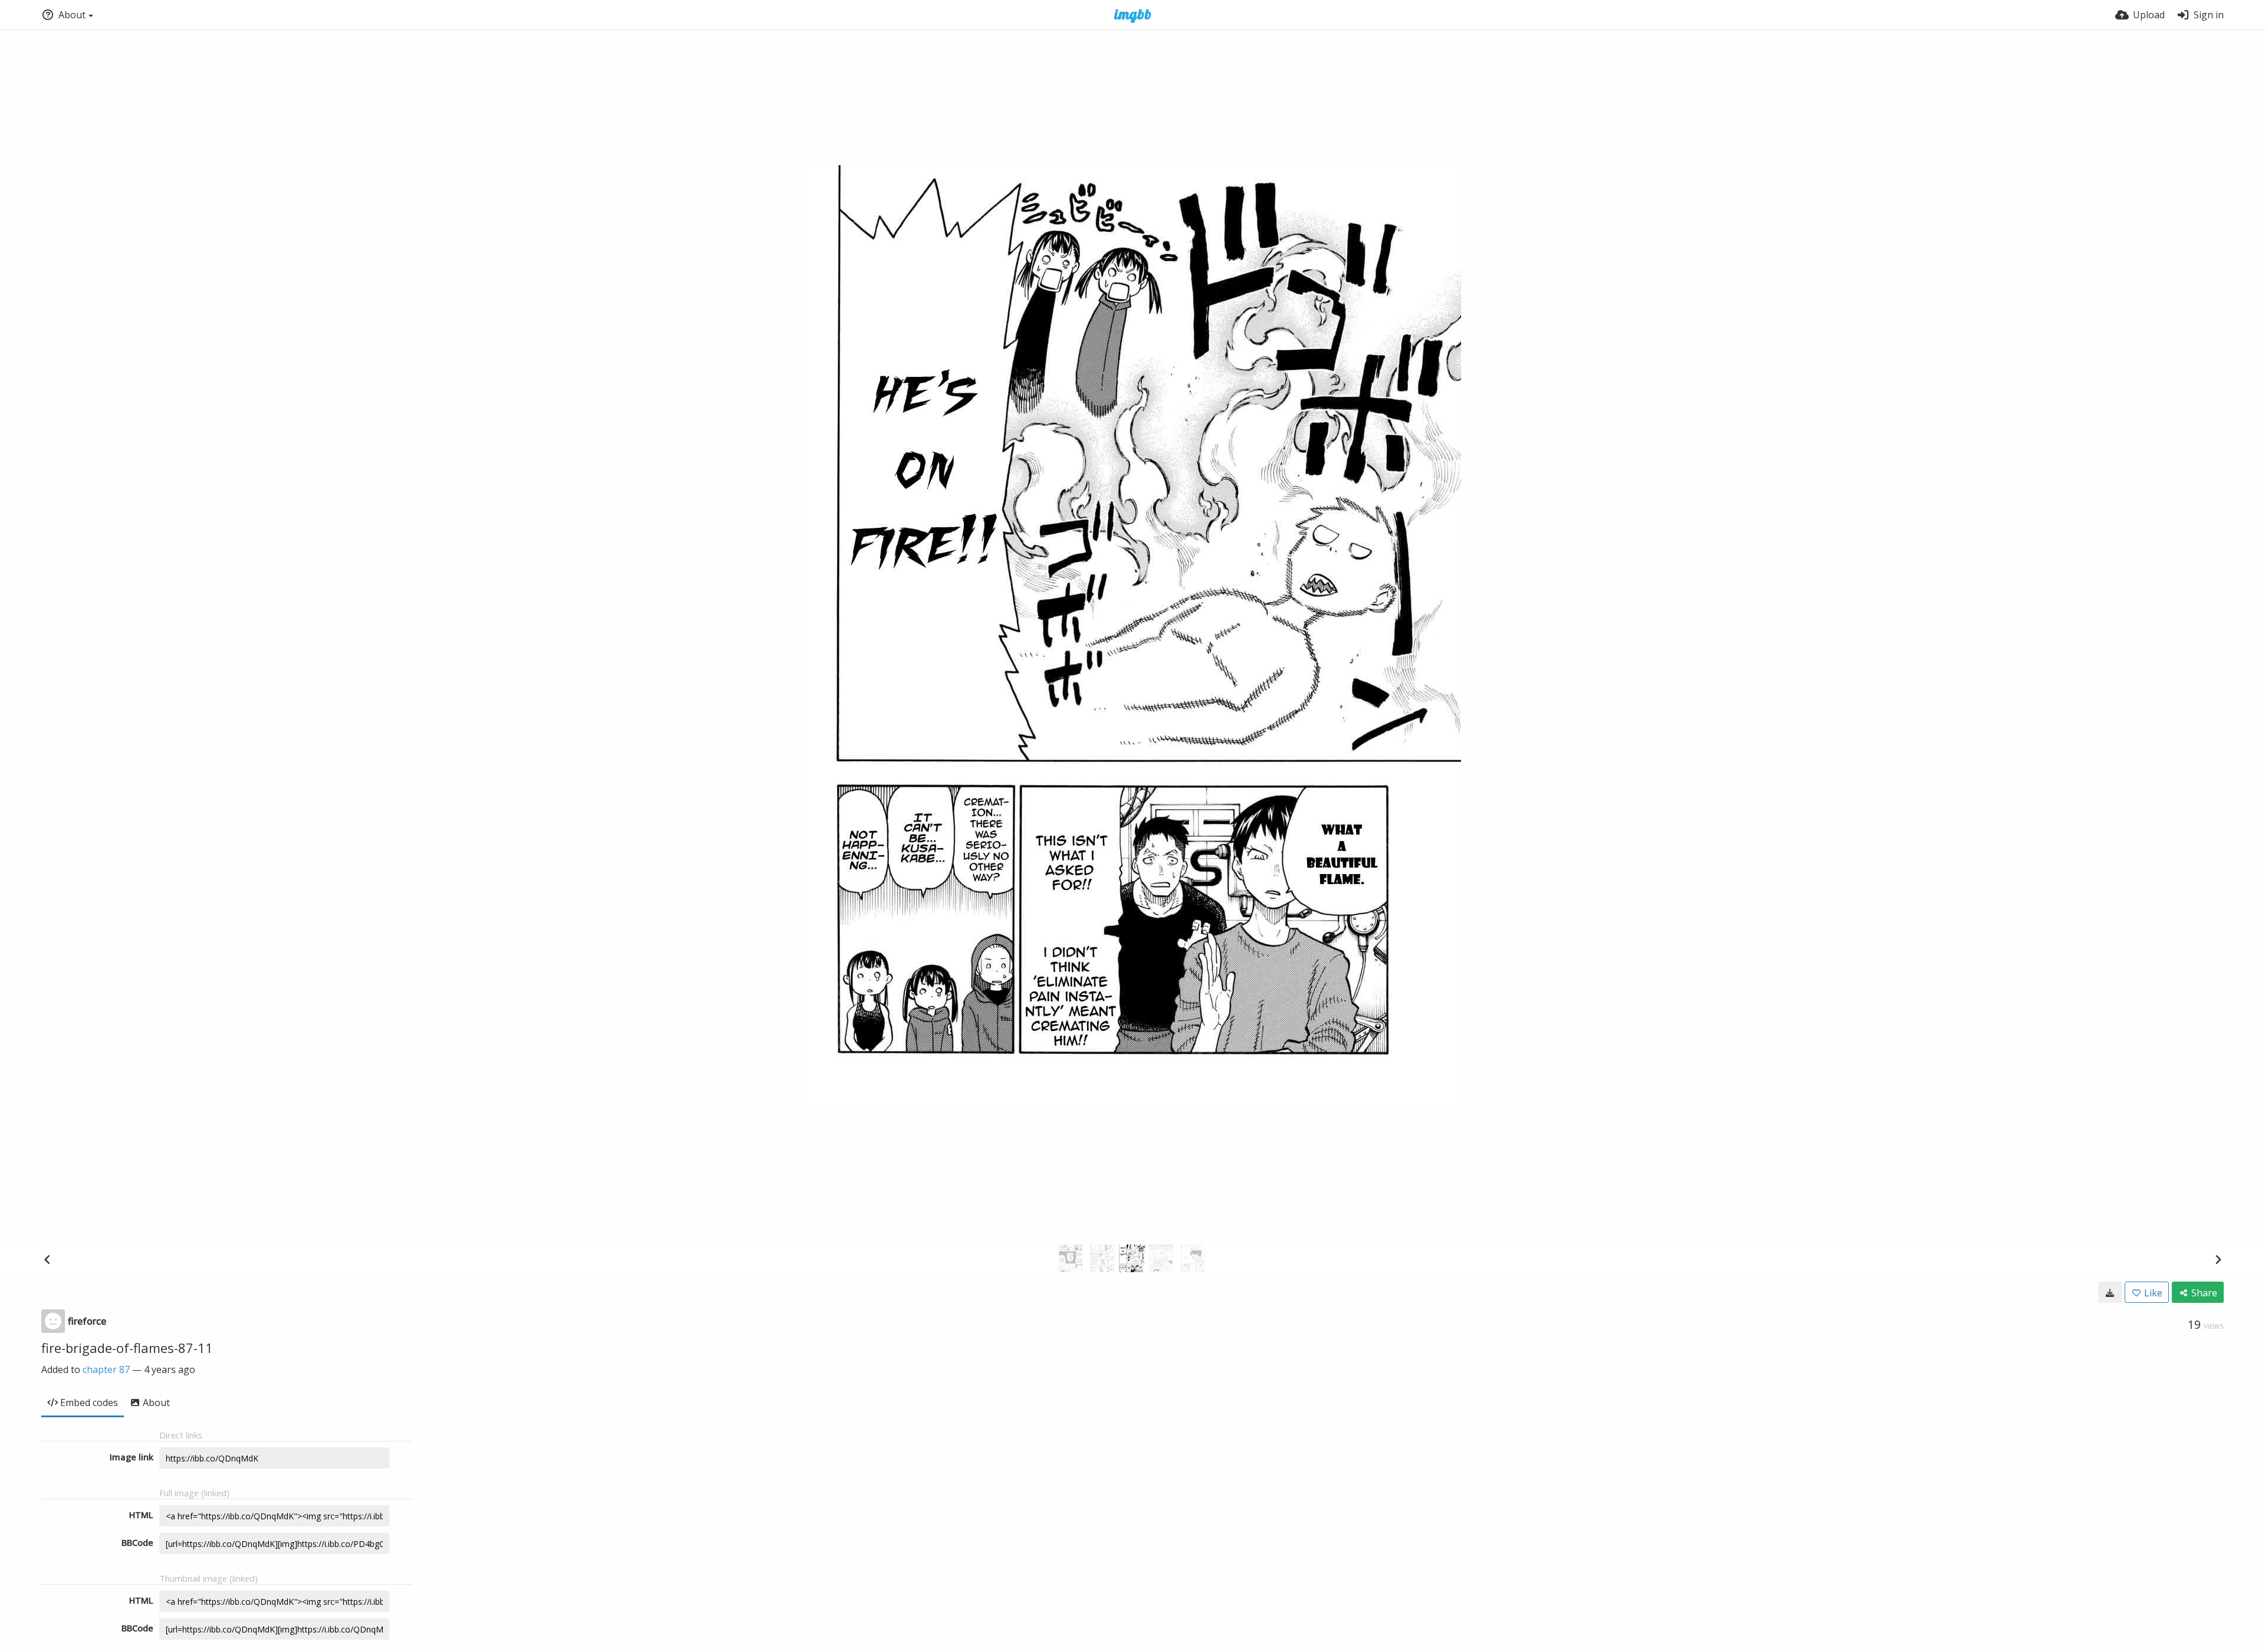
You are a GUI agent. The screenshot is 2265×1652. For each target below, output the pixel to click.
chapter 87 (106, 1369)
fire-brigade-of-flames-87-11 (127, 1348)
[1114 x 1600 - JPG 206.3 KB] (2110, 1292)
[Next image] (2218, 1259)
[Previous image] (47, 1259)
